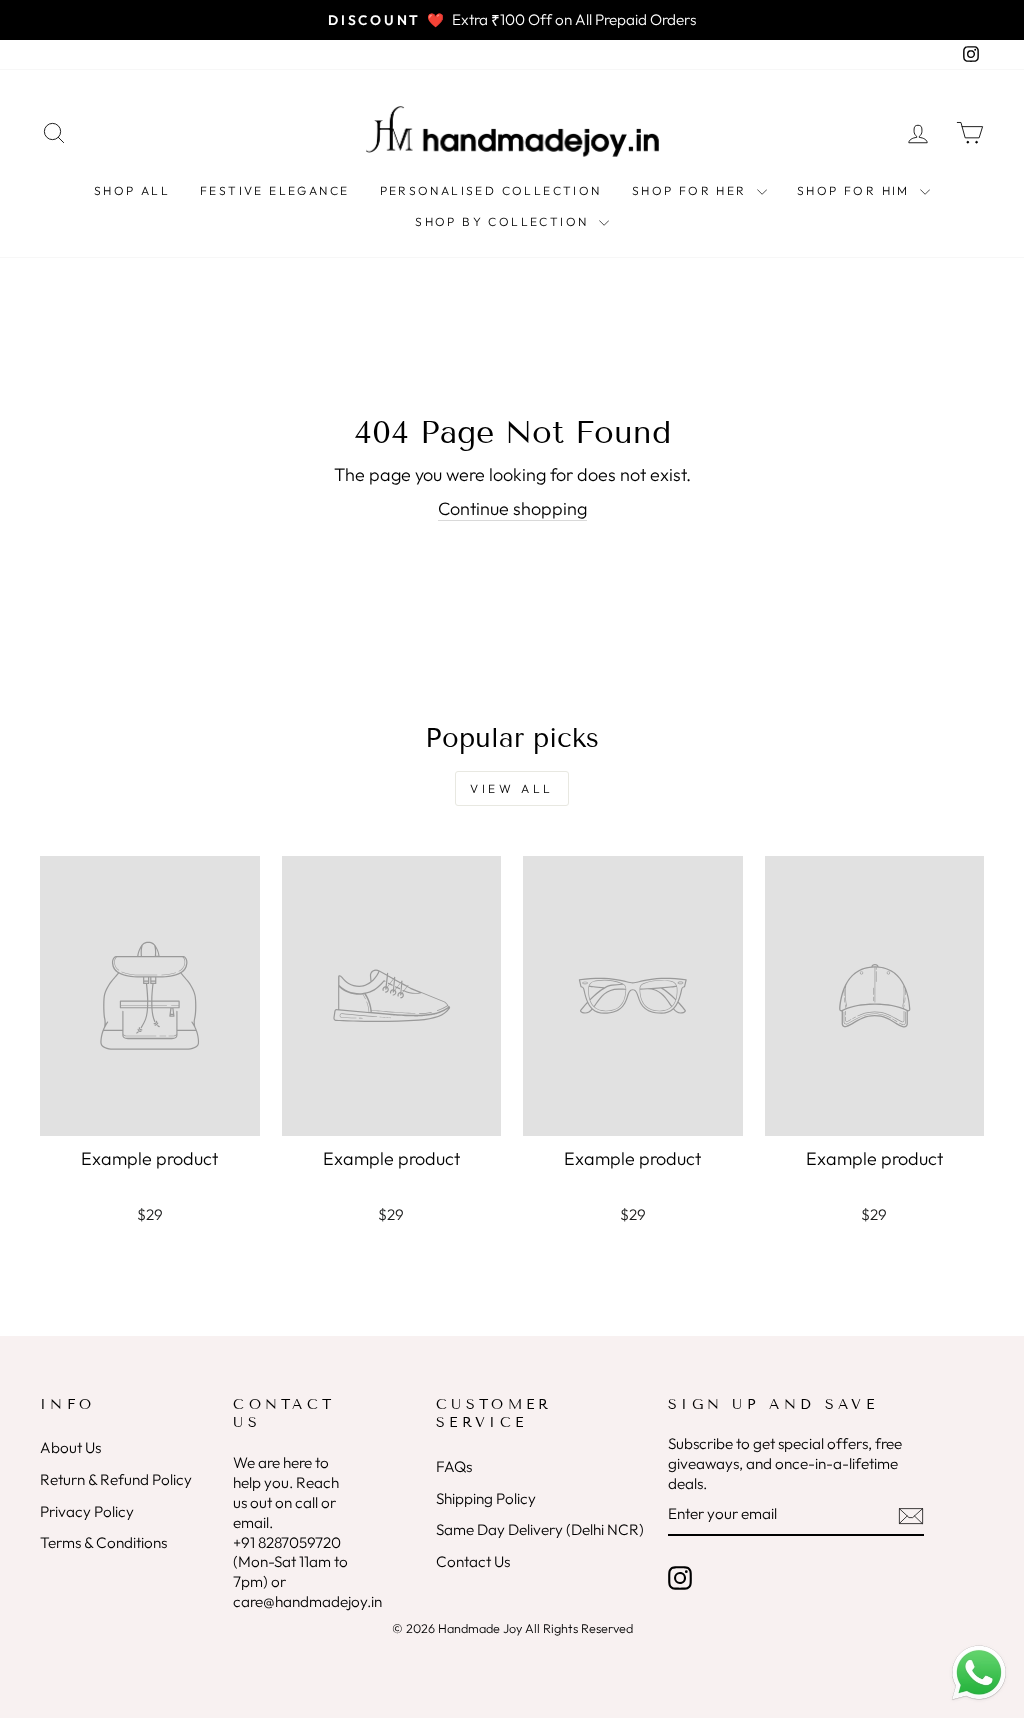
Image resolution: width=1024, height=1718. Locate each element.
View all (512, 788)
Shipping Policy (486, 1498)
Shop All (132, 190)
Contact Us (473, 1561)
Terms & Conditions (103, 1542)
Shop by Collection (504, 221)
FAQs (454, 1466)
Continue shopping (512, 508)
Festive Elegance (274, 190)
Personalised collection (491, 190)
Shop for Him (856, 190)
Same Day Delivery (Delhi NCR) (540, 1529)
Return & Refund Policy (116, 1479)
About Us (70, 1447)
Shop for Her (692, 190)
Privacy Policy (87, 1511)
